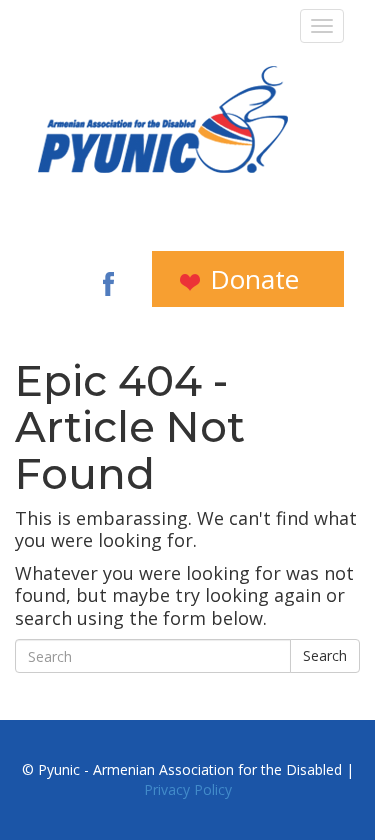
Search (325, 655)
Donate (251, 279)
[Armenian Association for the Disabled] (162, 119)
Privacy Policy (188, 789)
